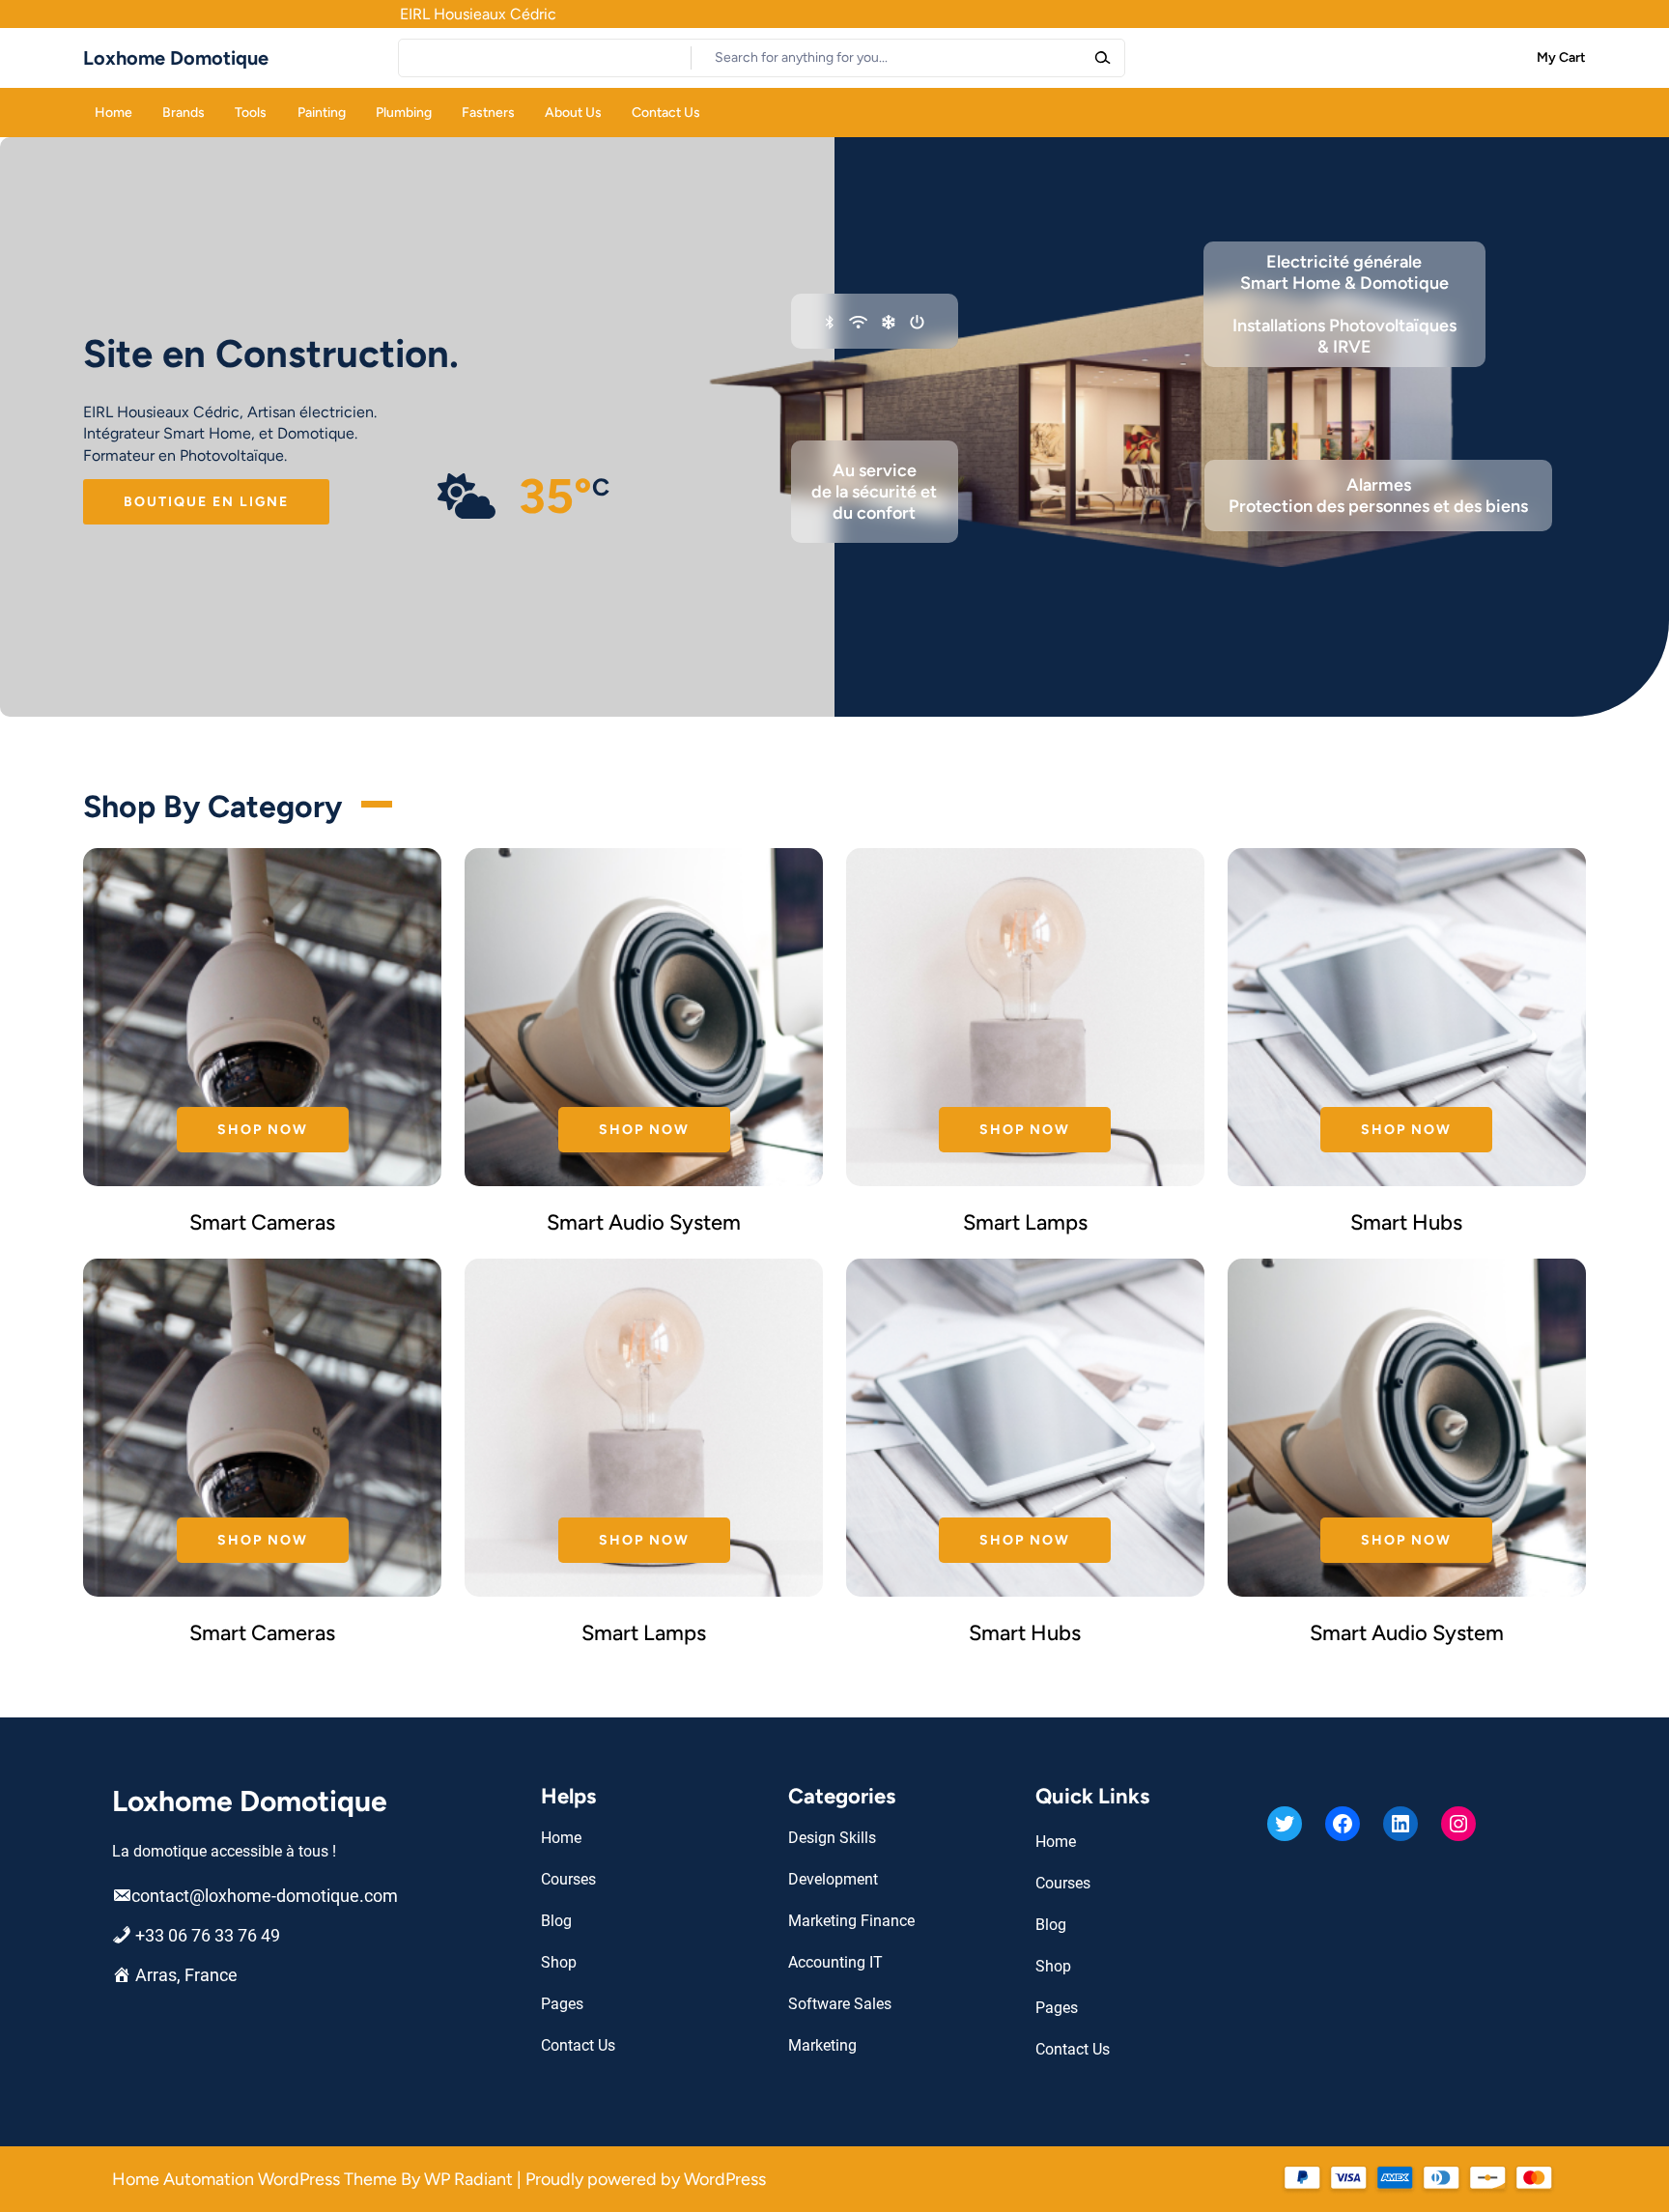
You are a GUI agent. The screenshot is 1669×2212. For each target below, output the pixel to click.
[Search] (1102, 58)
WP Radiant (468, 2179)
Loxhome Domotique (176, 58)
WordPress (725, 2179)
